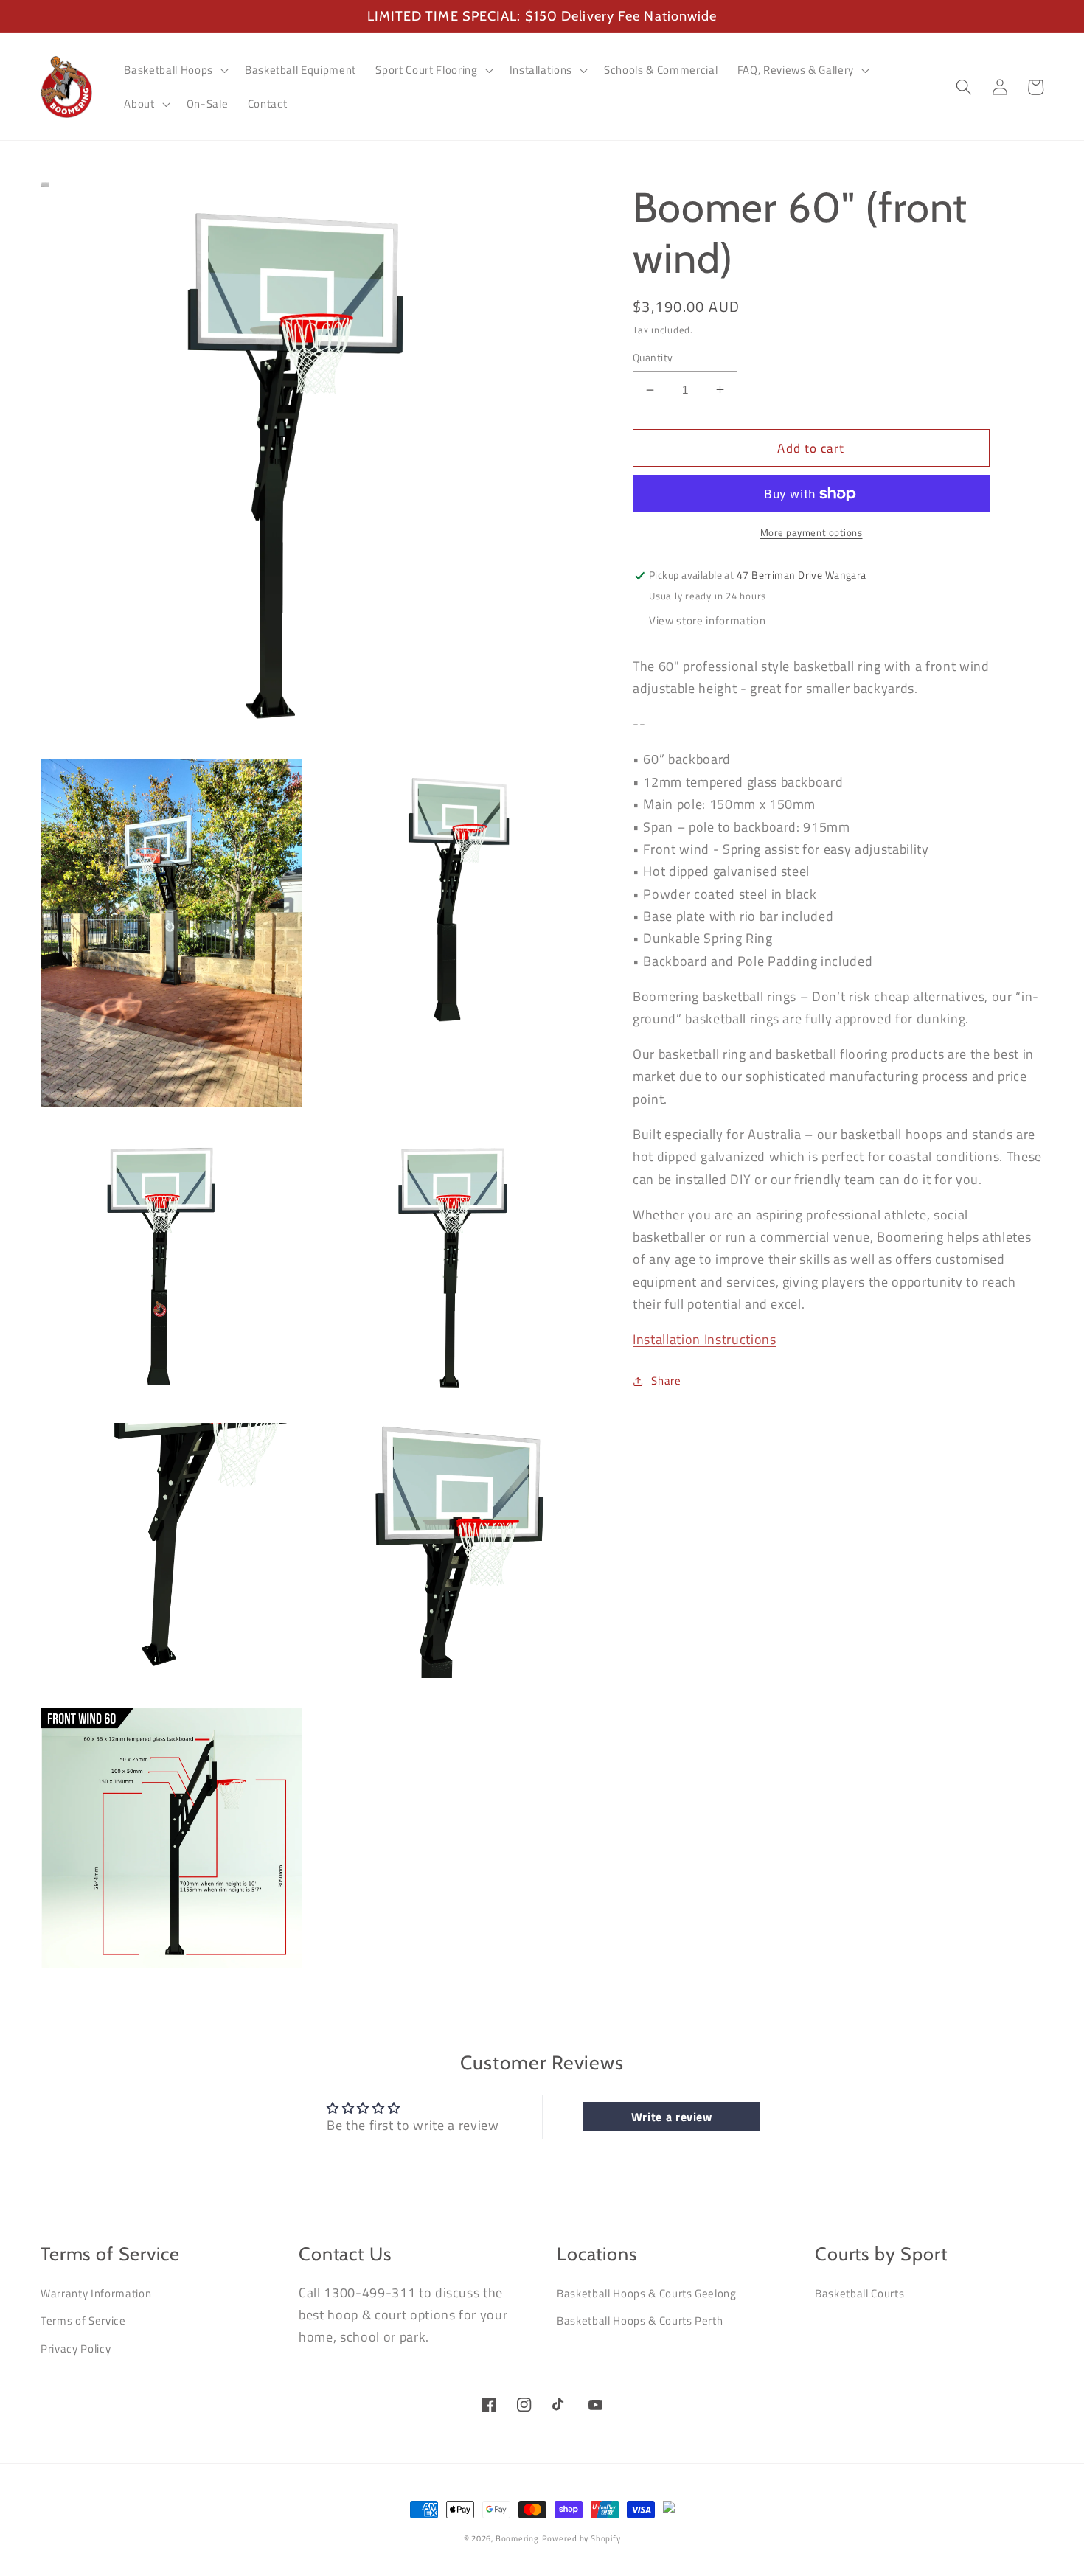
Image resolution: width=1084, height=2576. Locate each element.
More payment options (812, 533)
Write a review (672, 2117)
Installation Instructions (705, 1339)
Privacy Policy (76, 2349)
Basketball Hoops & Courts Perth (640, 2321)
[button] (174, 70)
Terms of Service (83, 2321)
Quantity (653, 359)
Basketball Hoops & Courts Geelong (647, 2293)
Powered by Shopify (581, 2538)
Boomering (517, 2538)
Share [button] (666, 1381)
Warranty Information (96, 2293)
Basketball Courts (859, 2293)
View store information (708, 620)
